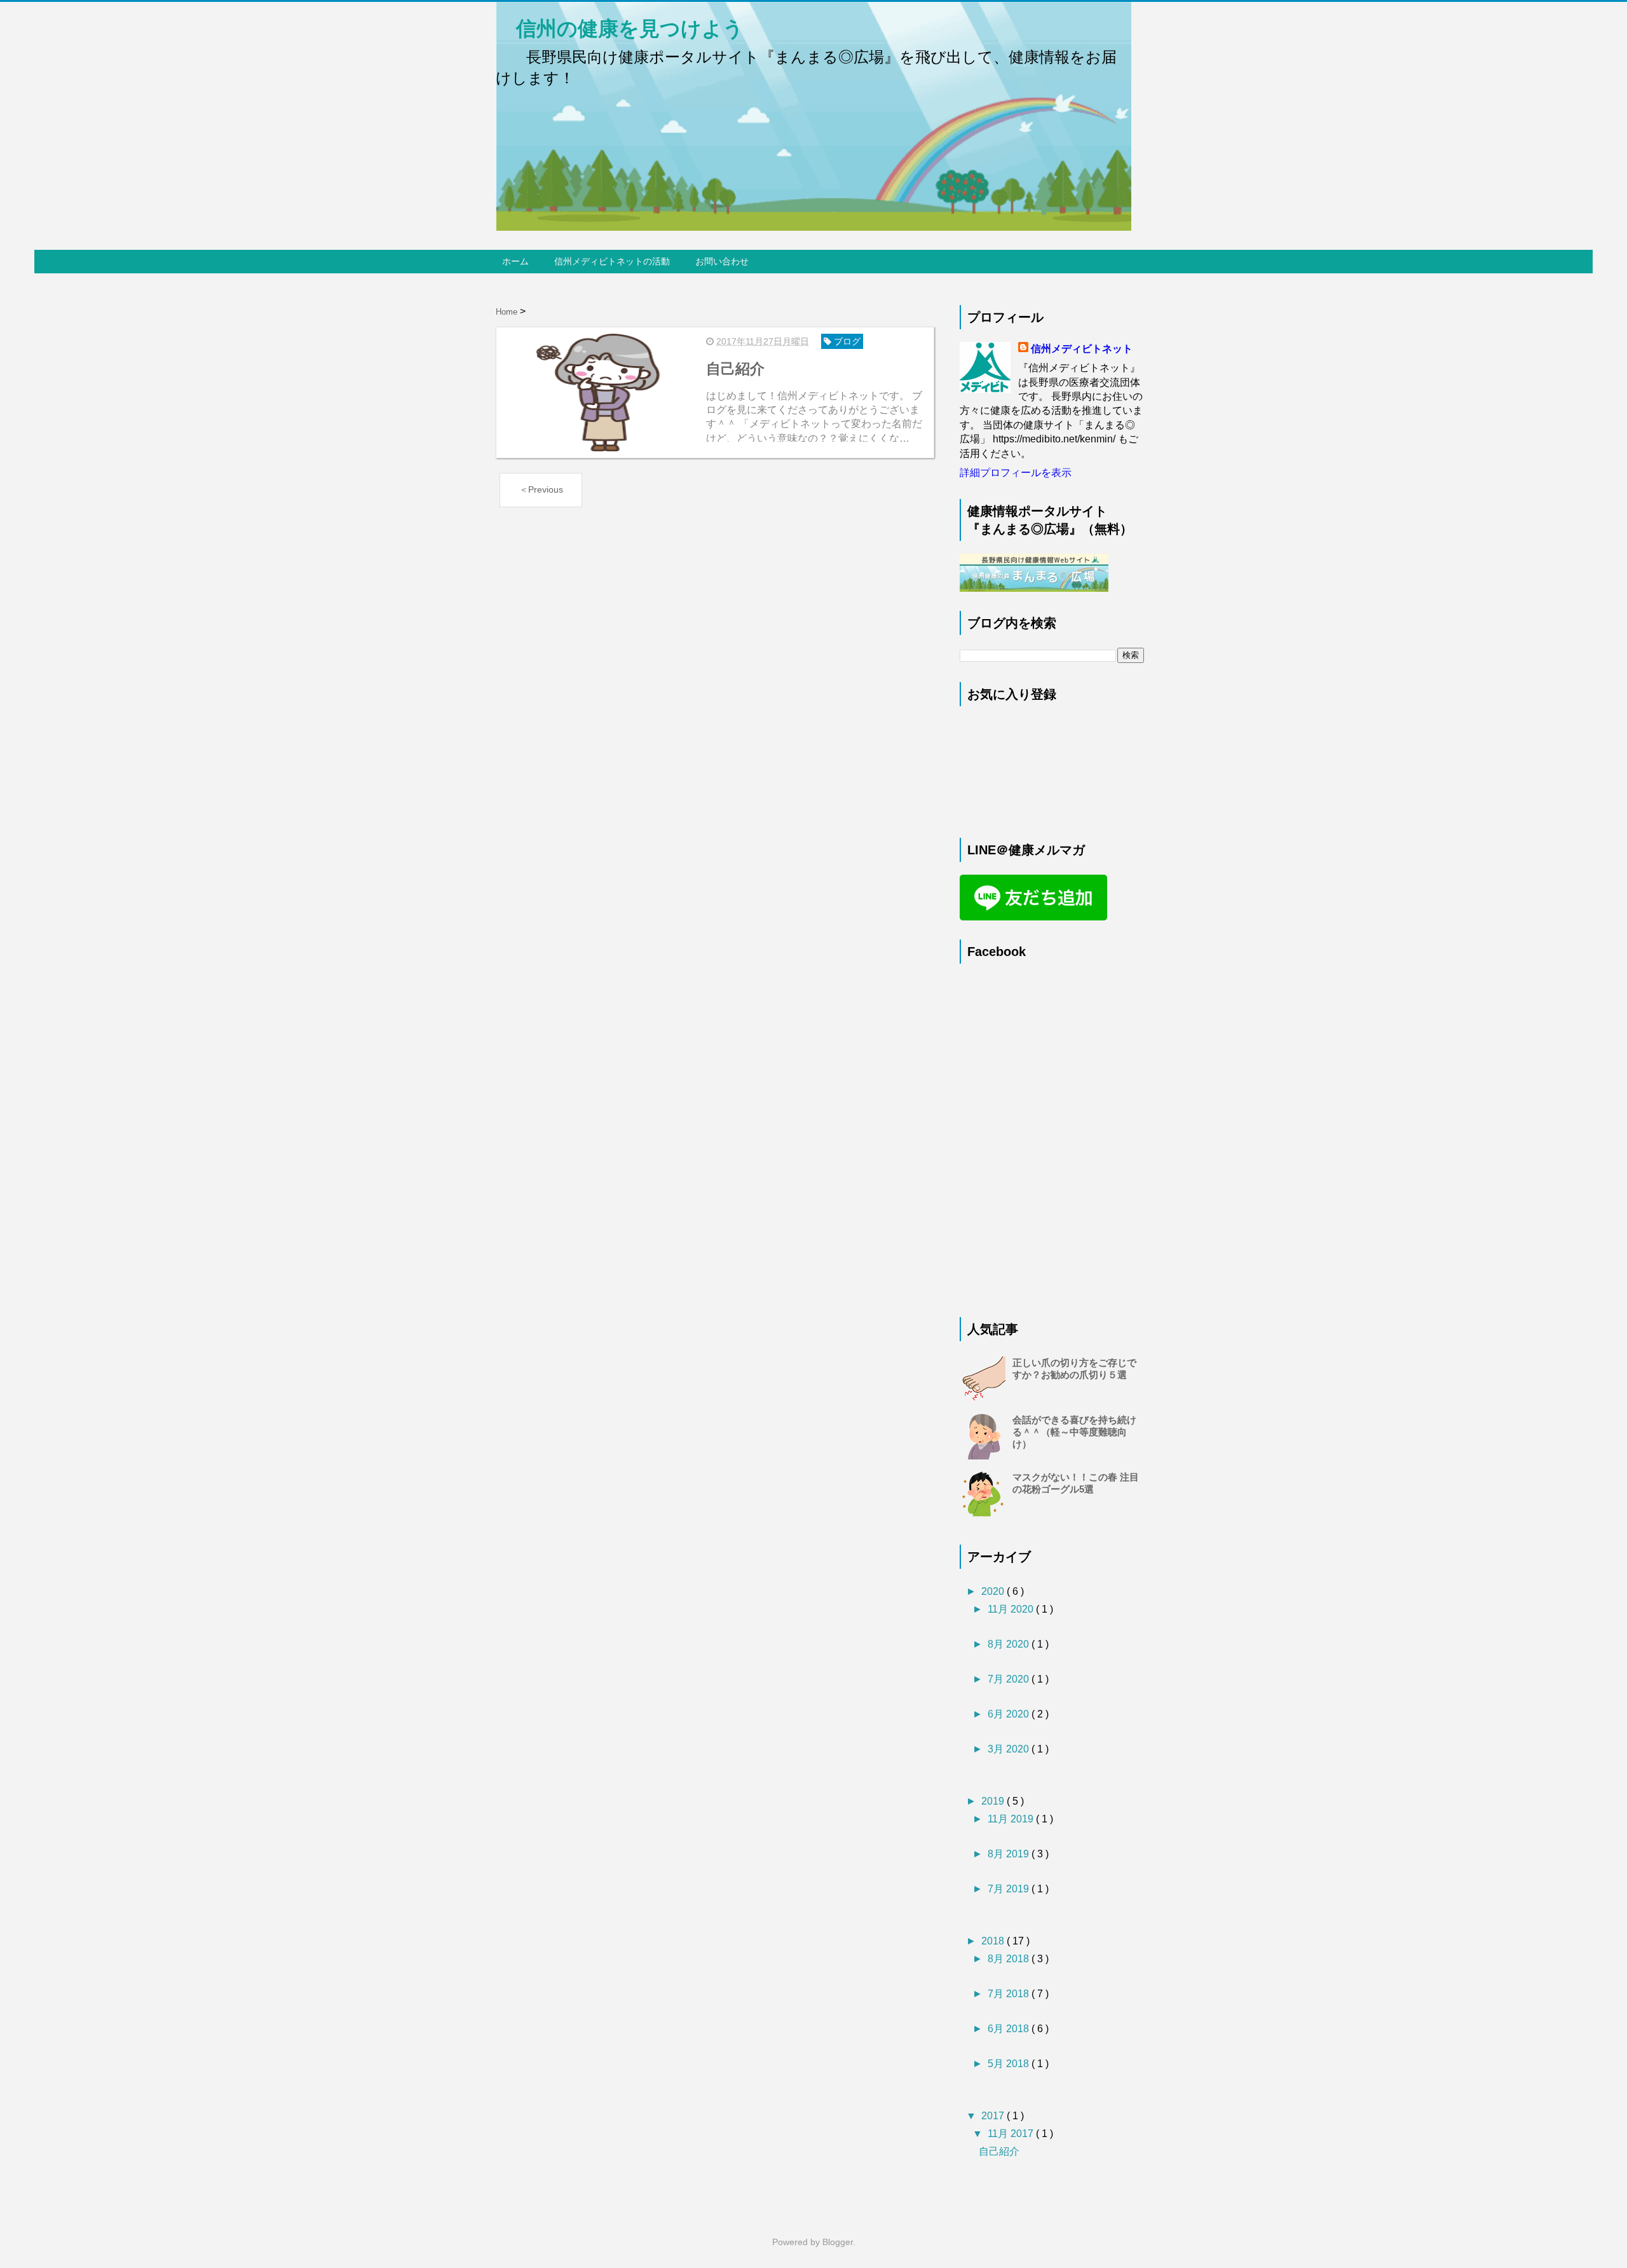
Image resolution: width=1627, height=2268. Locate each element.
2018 (994, 1941)
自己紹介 (999, 2151)
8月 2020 (1010, 1644)
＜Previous (541, 489)
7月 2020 (1010, 1679)
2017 (994, 2116)
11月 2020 (1012, 1609)
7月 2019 (1010, 1889)
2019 (994, 1801)
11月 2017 (1012, 2134)
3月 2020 (1010, 1749)
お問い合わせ (722, 261)
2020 (994, 1591)
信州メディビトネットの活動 (612, 261)
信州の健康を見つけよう (620, 29)
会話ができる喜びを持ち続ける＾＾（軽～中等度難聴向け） (1074, 1432)
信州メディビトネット (1082, 349)
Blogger (838, 2242)
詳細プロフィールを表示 (1016, 473)
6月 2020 (1010, 1714)
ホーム (515, 261)
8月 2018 (1010, 1959)
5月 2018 (1010, 2064)
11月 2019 (1012, 1819)
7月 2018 (1010, 1994)
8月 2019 (1010, 1854)
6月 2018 (1010, 2029)
